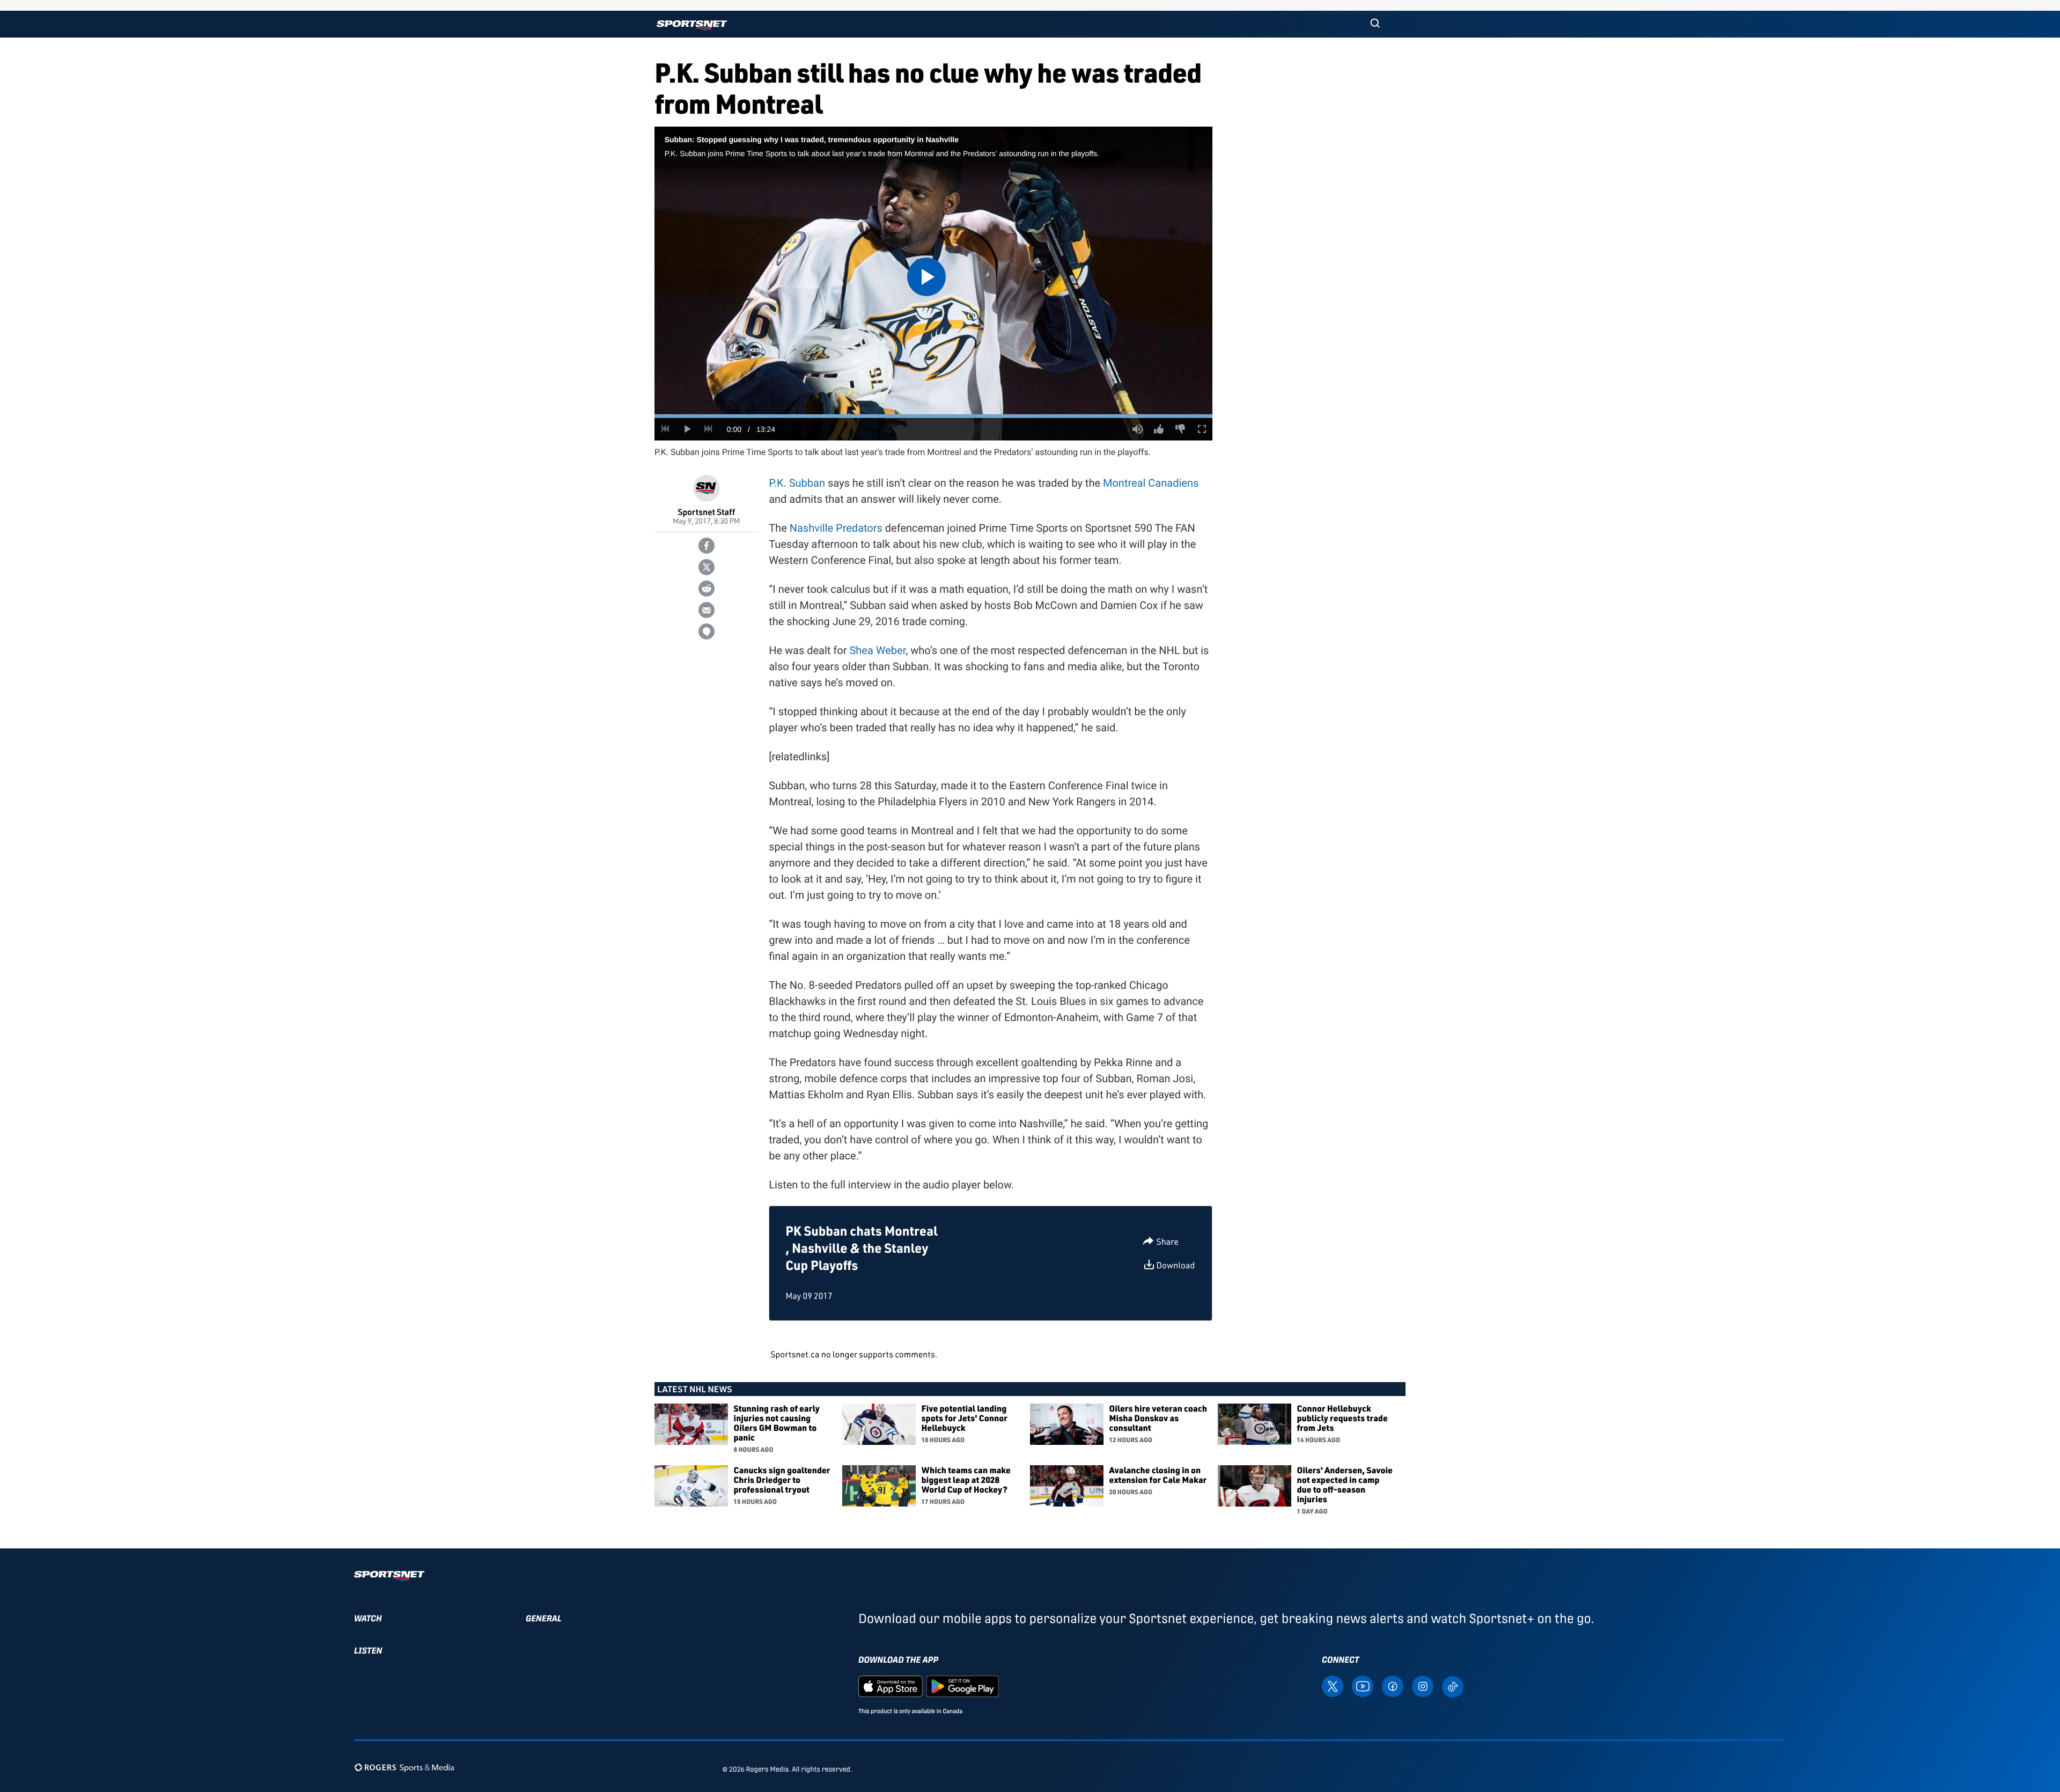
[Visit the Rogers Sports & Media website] (404, 1767)
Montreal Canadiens (1151, 483)
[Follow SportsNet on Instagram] (1423, 1686)
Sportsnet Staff (706, 512)
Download (1175, 1265)
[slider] (933, 416)
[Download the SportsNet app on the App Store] (891, 1686)
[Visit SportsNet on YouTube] (1363, 1686)
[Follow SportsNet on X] (1333, 1686)
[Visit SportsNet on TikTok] (1453, 1686)
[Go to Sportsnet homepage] (692, 25)
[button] (1375, 24)
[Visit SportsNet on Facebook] (1393, 1686)
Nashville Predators (836, 528)
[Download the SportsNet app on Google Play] (962, 1686)
